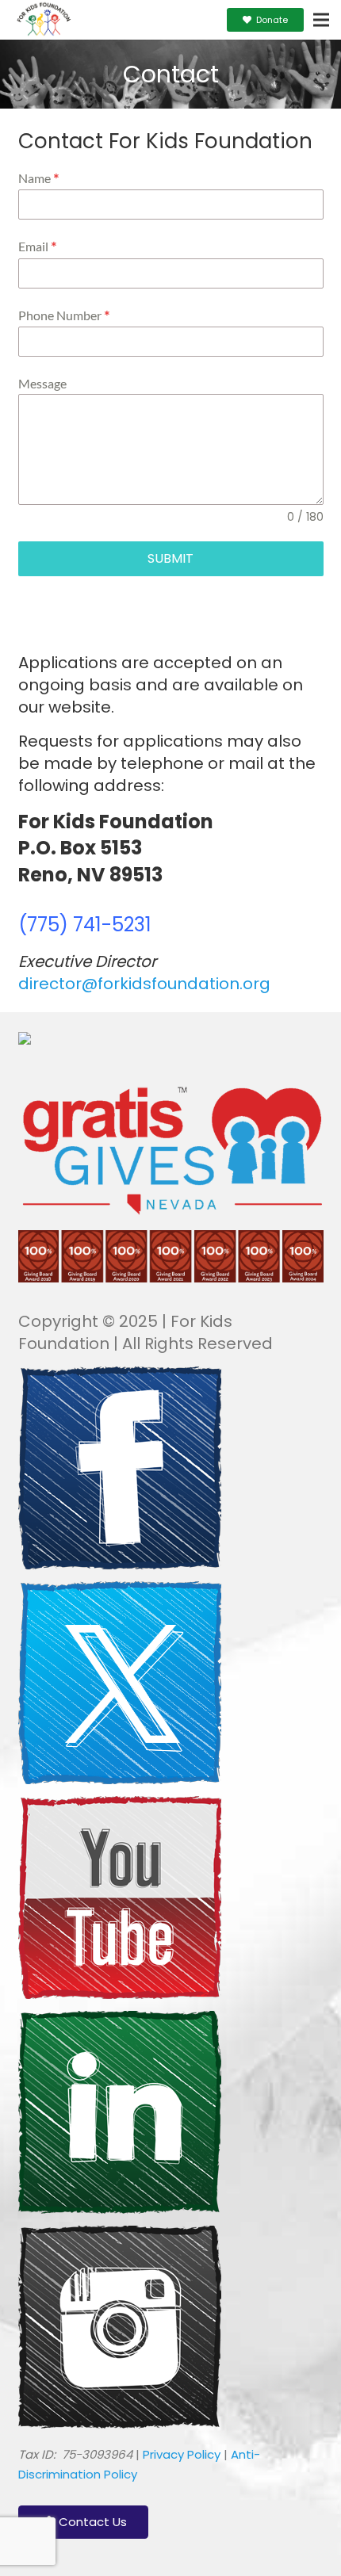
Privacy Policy (182, 2454)
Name (39, 179)
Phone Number (64, 316)
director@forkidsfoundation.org (144, 984)
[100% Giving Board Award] (171, 1278)
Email (38, 247)
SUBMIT (170, 558)
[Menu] (321, 20)
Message (42, 383)
